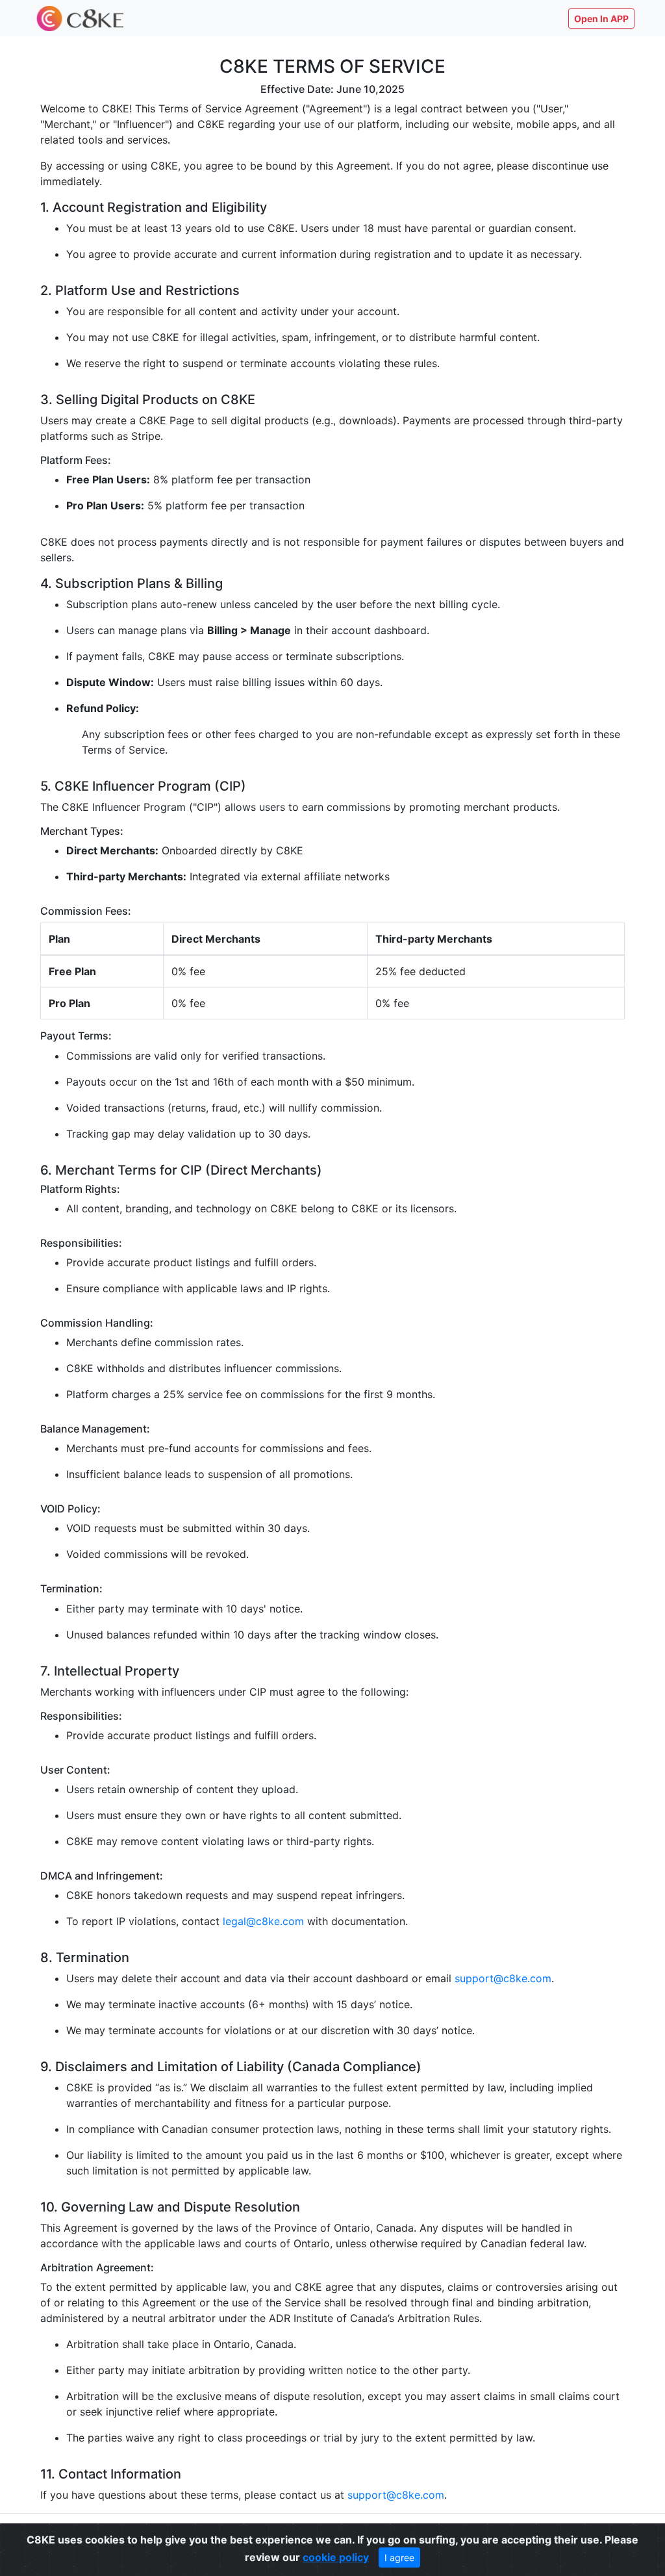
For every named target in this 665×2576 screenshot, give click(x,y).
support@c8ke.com (503, 1978)
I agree (399, 2557)
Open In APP (601, 19)
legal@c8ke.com (263, 1921)
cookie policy (336, 2557)
